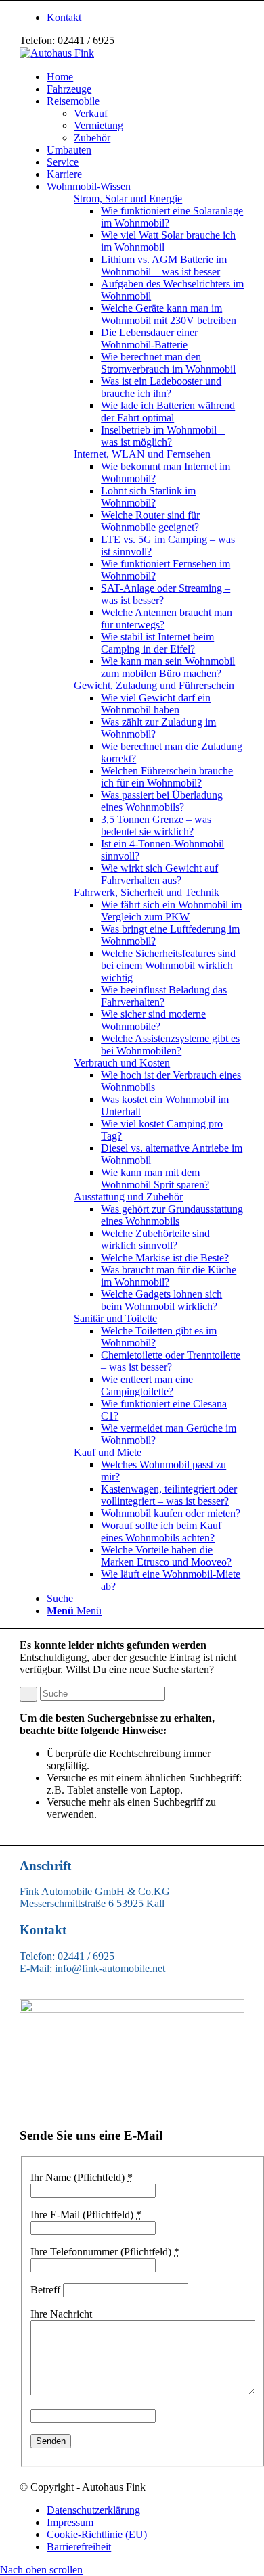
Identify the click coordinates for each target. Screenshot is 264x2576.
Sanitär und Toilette (115, 1318)
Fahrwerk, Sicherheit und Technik (147, 892)
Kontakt (64, 17)
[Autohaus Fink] (57, 53)
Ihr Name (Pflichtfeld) (82, 2177)
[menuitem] (146, 18)
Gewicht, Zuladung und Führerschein (154, 685)
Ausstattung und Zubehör (128, 1197)
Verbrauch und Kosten (122, 1063)
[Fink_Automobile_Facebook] (132, 2009)
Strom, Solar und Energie (128, 198)
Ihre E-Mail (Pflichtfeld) (86, 2215)
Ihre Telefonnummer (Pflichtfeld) (105, 2252)
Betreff (45, 2290)
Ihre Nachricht (61, 2314)
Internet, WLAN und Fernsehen (142, 454)
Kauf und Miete (108, 1452)
